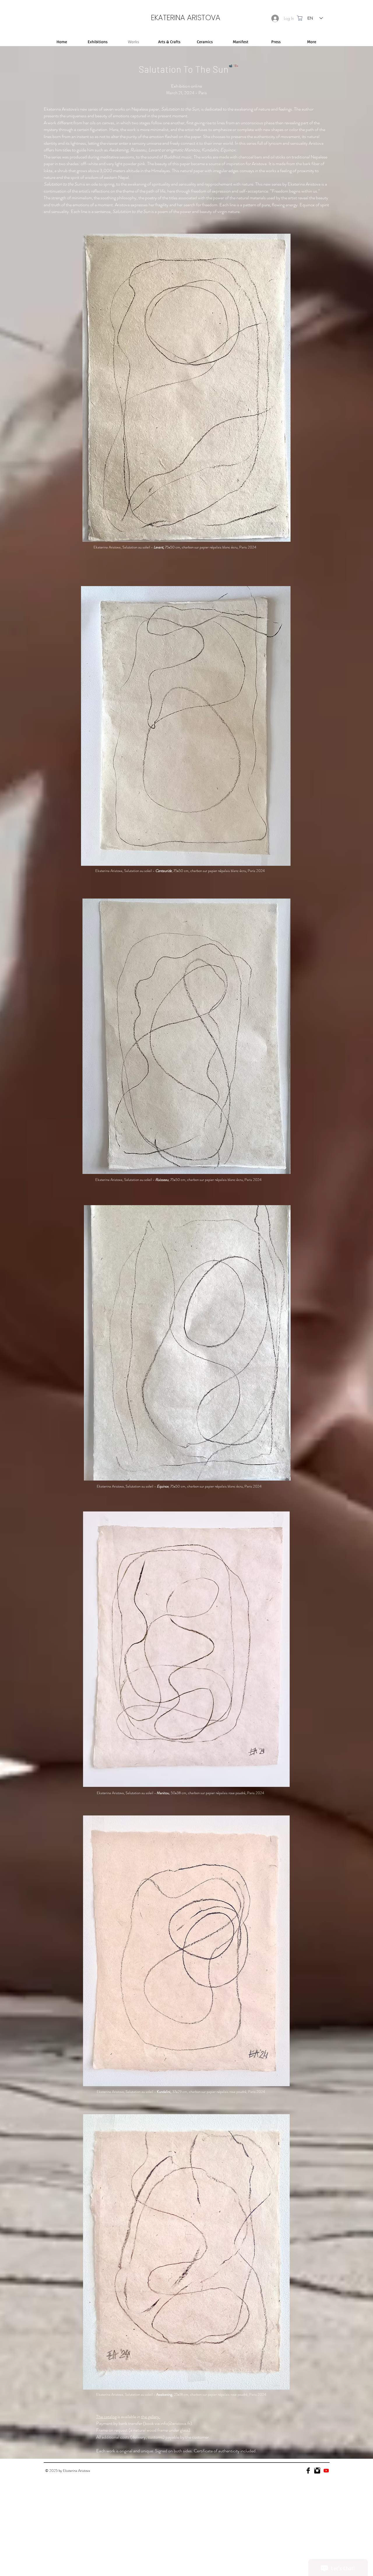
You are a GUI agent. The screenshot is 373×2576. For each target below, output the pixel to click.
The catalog (106, 2417)
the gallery (150, 2417)
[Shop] (300, 18)
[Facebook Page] (308, 2471)
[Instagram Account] (317, 2471)
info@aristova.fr (175, 2423)
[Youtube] (326, 2471)
